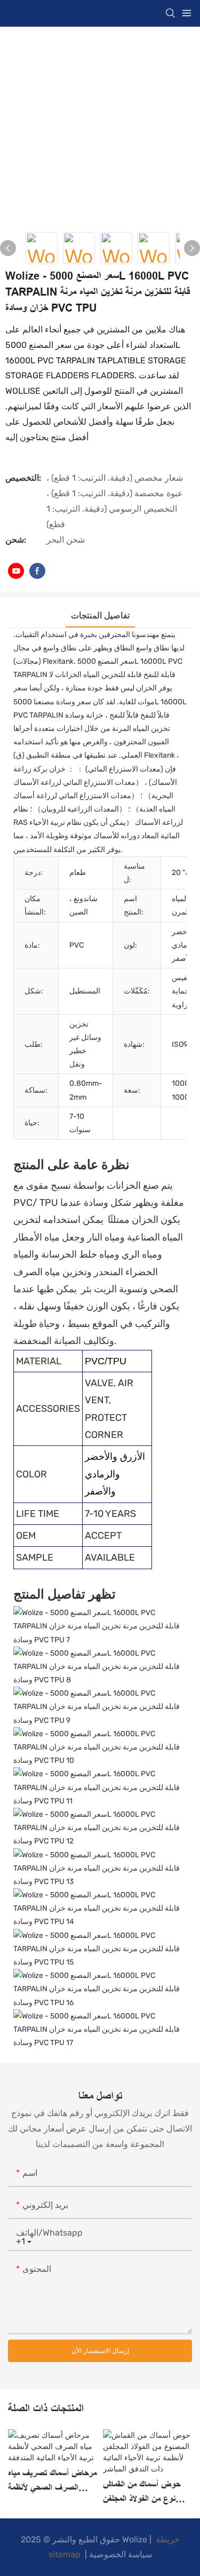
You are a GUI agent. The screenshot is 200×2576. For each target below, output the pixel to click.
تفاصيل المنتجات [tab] (100, 615)
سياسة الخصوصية (121, 2554)
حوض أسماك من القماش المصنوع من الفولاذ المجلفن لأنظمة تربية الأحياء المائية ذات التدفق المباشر (147, 2493)
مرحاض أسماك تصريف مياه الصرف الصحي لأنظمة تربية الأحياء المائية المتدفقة (52, 2482)
